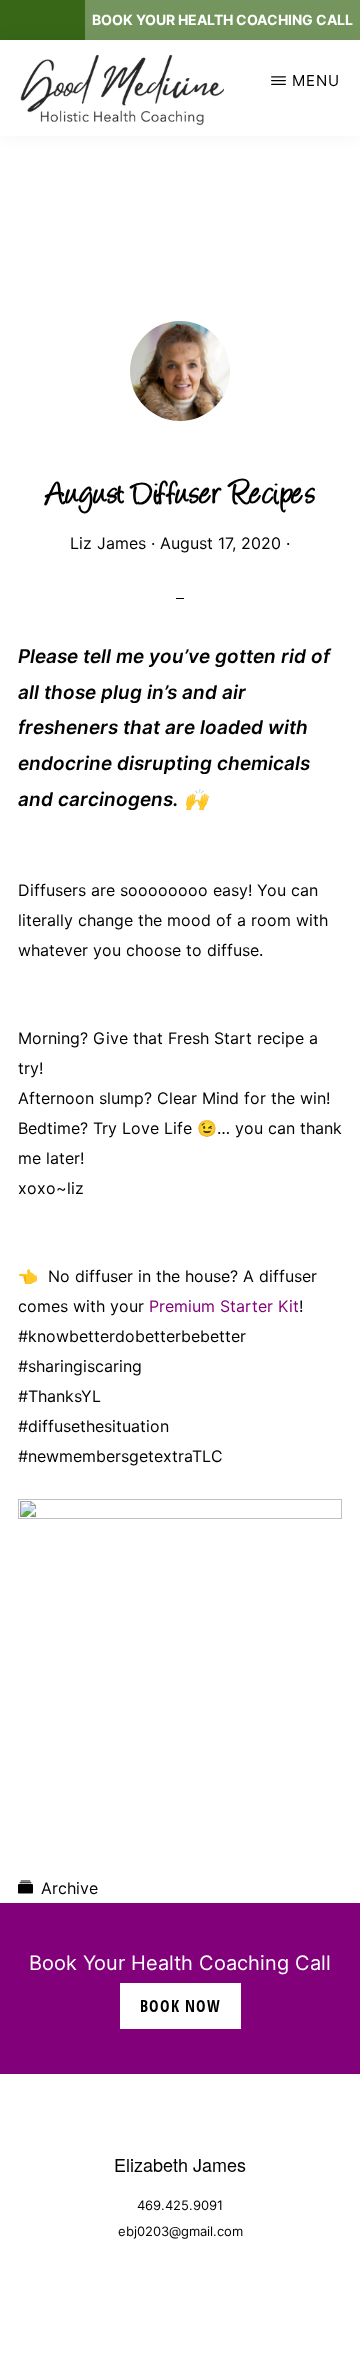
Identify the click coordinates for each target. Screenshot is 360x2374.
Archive (69, 1888)
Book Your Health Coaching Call (222, 19)
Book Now (180, 2006)
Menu (316, 80)
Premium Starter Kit (221, 1306)
